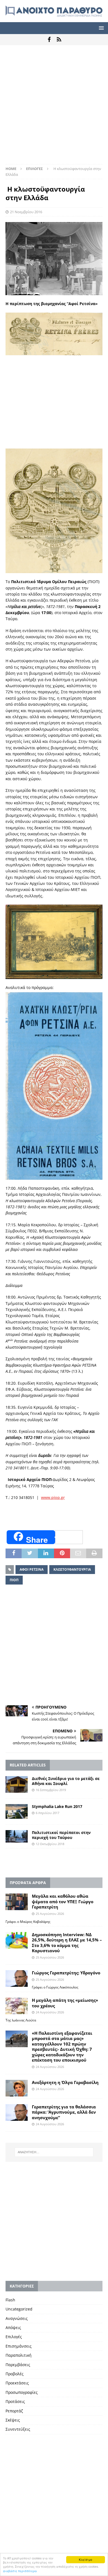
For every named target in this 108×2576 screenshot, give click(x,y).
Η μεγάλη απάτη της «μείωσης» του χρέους (65, 2003)
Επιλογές (14, 2337)
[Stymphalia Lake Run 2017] (17, 1811)
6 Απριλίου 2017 (47, 1813)
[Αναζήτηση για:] (54, 2152)
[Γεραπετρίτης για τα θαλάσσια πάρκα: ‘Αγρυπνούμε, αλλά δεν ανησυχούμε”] (17, 2113)
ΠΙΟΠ (14, 1580)
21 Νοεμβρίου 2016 (26, 212)
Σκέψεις (13, 2420)
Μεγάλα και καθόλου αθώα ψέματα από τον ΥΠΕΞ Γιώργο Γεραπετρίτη (63, 1901)
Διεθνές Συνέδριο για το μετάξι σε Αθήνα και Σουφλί (66, 1781)
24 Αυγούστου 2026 (50, 2012)
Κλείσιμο (86, 2560)
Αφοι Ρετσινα (32, 1569)
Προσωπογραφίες (22, 2392)
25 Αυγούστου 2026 (50, 1914)
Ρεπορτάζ (14, 2411)
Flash (10, 2300)
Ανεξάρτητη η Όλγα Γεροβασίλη (65, 2082)
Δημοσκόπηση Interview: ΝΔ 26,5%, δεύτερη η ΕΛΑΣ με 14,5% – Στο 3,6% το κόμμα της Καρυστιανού (67, 1943)
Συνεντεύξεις (18, 2429)
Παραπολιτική (19, 2355)
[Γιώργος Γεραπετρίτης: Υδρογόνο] (17, 1979)
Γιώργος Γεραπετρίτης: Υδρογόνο (66, 1973)
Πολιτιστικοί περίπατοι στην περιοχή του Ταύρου (61, 1835)
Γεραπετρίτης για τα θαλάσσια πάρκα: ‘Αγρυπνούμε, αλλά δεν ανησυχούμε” (64, 2112)
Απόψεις (13, 2328)
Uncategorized (19, 2309)
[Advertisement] (54, 107)
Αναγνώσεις (17, 2318)
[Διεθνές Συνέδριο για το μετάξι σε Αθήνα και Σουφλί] (17, 1784)
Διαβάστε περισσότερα (20, 2571)
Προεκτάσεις (17, 2383)
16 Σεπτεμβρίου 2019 (51, 1790)
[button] (100, 28)
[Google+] (59, 40)
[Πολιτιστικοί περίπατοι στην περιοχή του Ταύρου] (17, 1836)
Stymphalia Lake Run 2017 (57, 1806)
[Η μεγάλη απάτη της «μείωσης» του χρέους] (17, 2006)
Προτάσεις (15, 2401)
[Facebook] (49, 40)
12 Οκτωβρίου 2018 (50, 1844)
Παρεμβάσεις (18, 2365)
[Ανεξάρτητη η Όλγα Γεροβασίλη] (17, 2088)
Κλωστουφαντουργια (72, 1569)
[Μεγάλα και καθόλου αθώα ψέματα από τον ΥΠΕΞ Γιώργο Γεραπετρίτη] (17, 1902)
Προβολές (15, 2374)
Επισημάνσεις (19, 2346)
